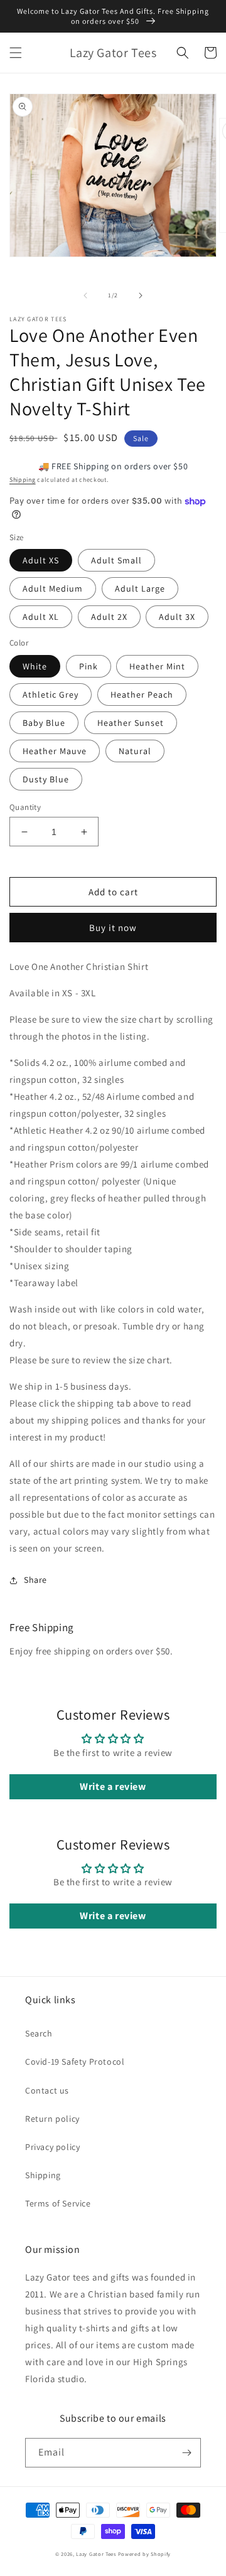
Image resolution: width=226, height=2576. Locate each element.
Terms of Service (58, 2203)
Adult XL (41, 617)
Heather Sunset (131, 723)
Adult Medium (53, 588)
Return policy (52, 2119)
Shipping (23, 480)
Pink (89, 666)
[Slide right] (141, 295)
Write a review (113, 1786)
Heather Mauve (55, 751)
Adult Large (140, 588)
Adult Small (116, 560)
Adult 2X (109, 617)
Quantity (25, 807)
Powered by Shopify (145, 2554)
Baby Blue (44, 723)
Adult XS (41, 560)
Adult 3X (177, 617)
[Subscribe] (186, 2453)
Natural (135, 751)
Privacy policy (52, 2147)
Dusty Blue (46, 779)
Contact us (47, 2090)
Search (39, 2033)
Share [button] (35, 1580)
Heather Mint (157, 666)
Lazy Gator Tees (96, 2554)
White (35, 666)
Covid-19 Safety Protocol (75, 2062)
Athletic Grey (51, 695)
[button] (16, 53)
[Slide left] (85, 295)
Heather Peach (142, 695)
